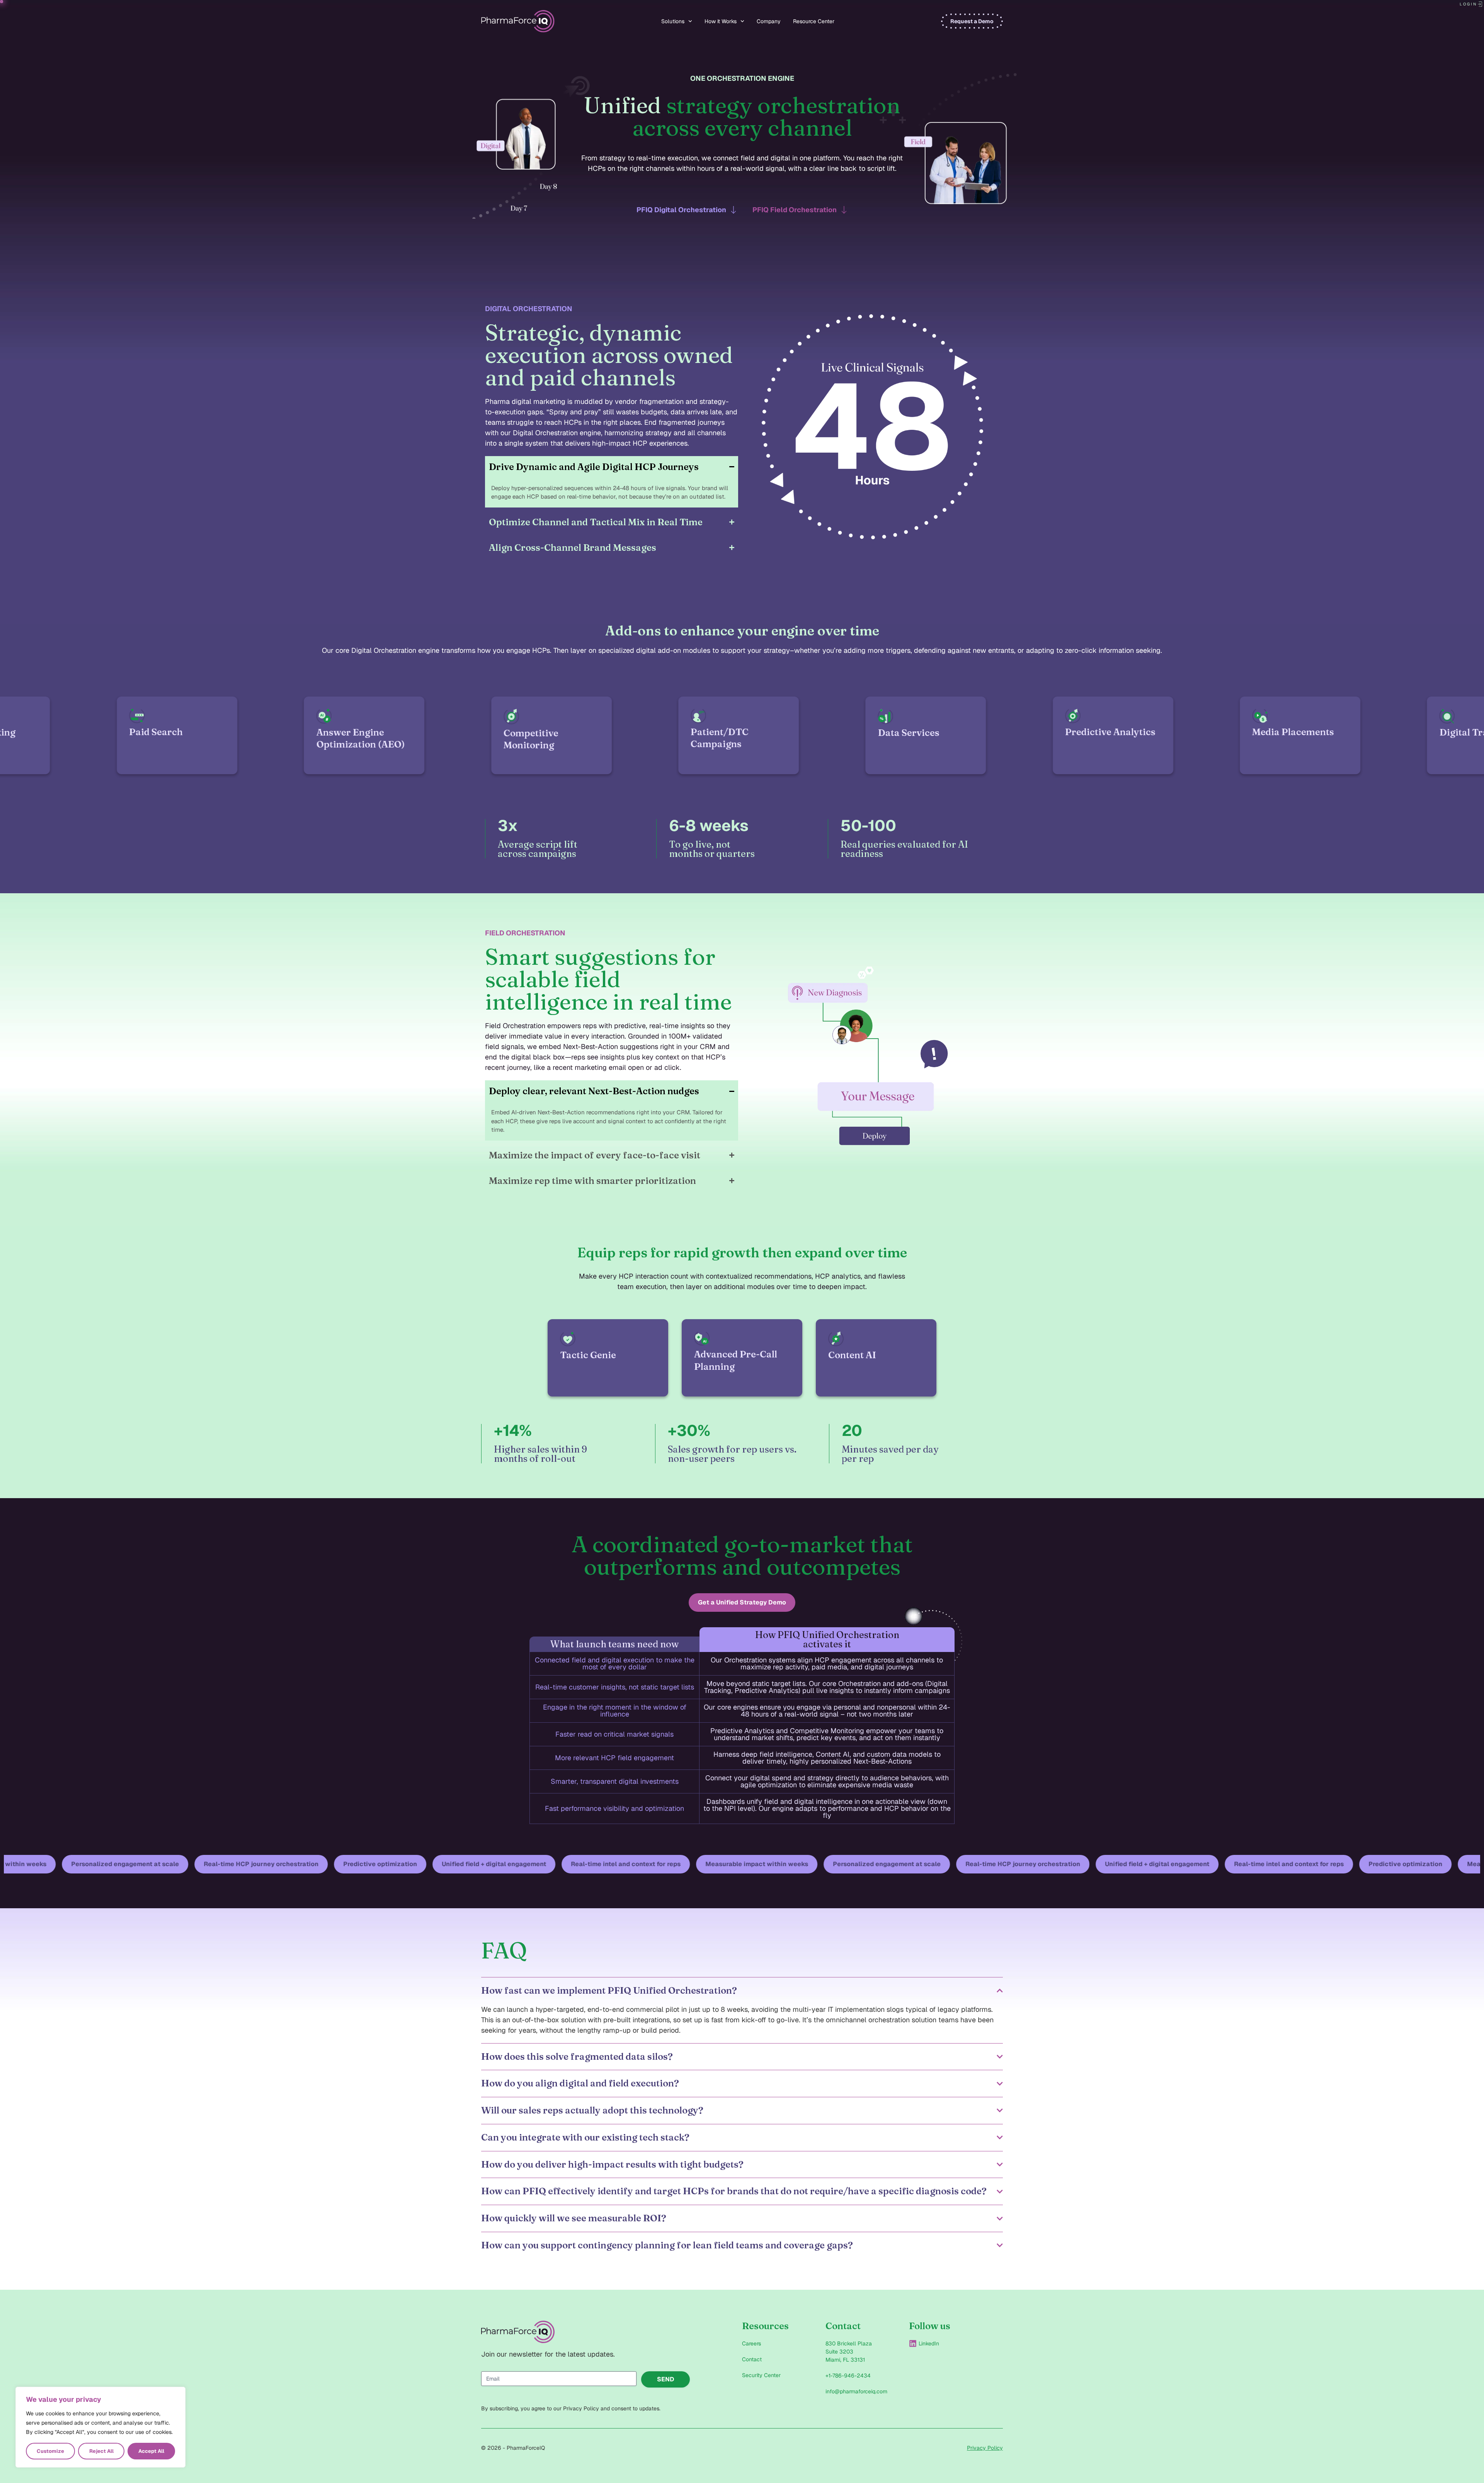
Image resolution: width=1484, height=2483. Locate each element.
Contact (752, 2359)
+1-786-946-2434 (848, 2376)
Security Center (761, 2375)
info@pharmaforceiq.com (856, 2391)
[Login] (1480, 4)
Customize (50, 2451)
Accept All (151, 2451)
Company (769, 21)
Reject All (101, 2451)
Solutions (673, 21)
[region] (100, 2427)
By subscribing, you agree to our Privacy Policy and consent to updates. (571, 2408)
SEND (666, 2379)
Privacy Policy (985, 2448)
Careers (751, 2343)
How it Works (721, 21)
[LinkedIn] (913, 2343)
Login (1468, 4)
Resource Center (814, 21)
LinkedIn (929, 2343)
